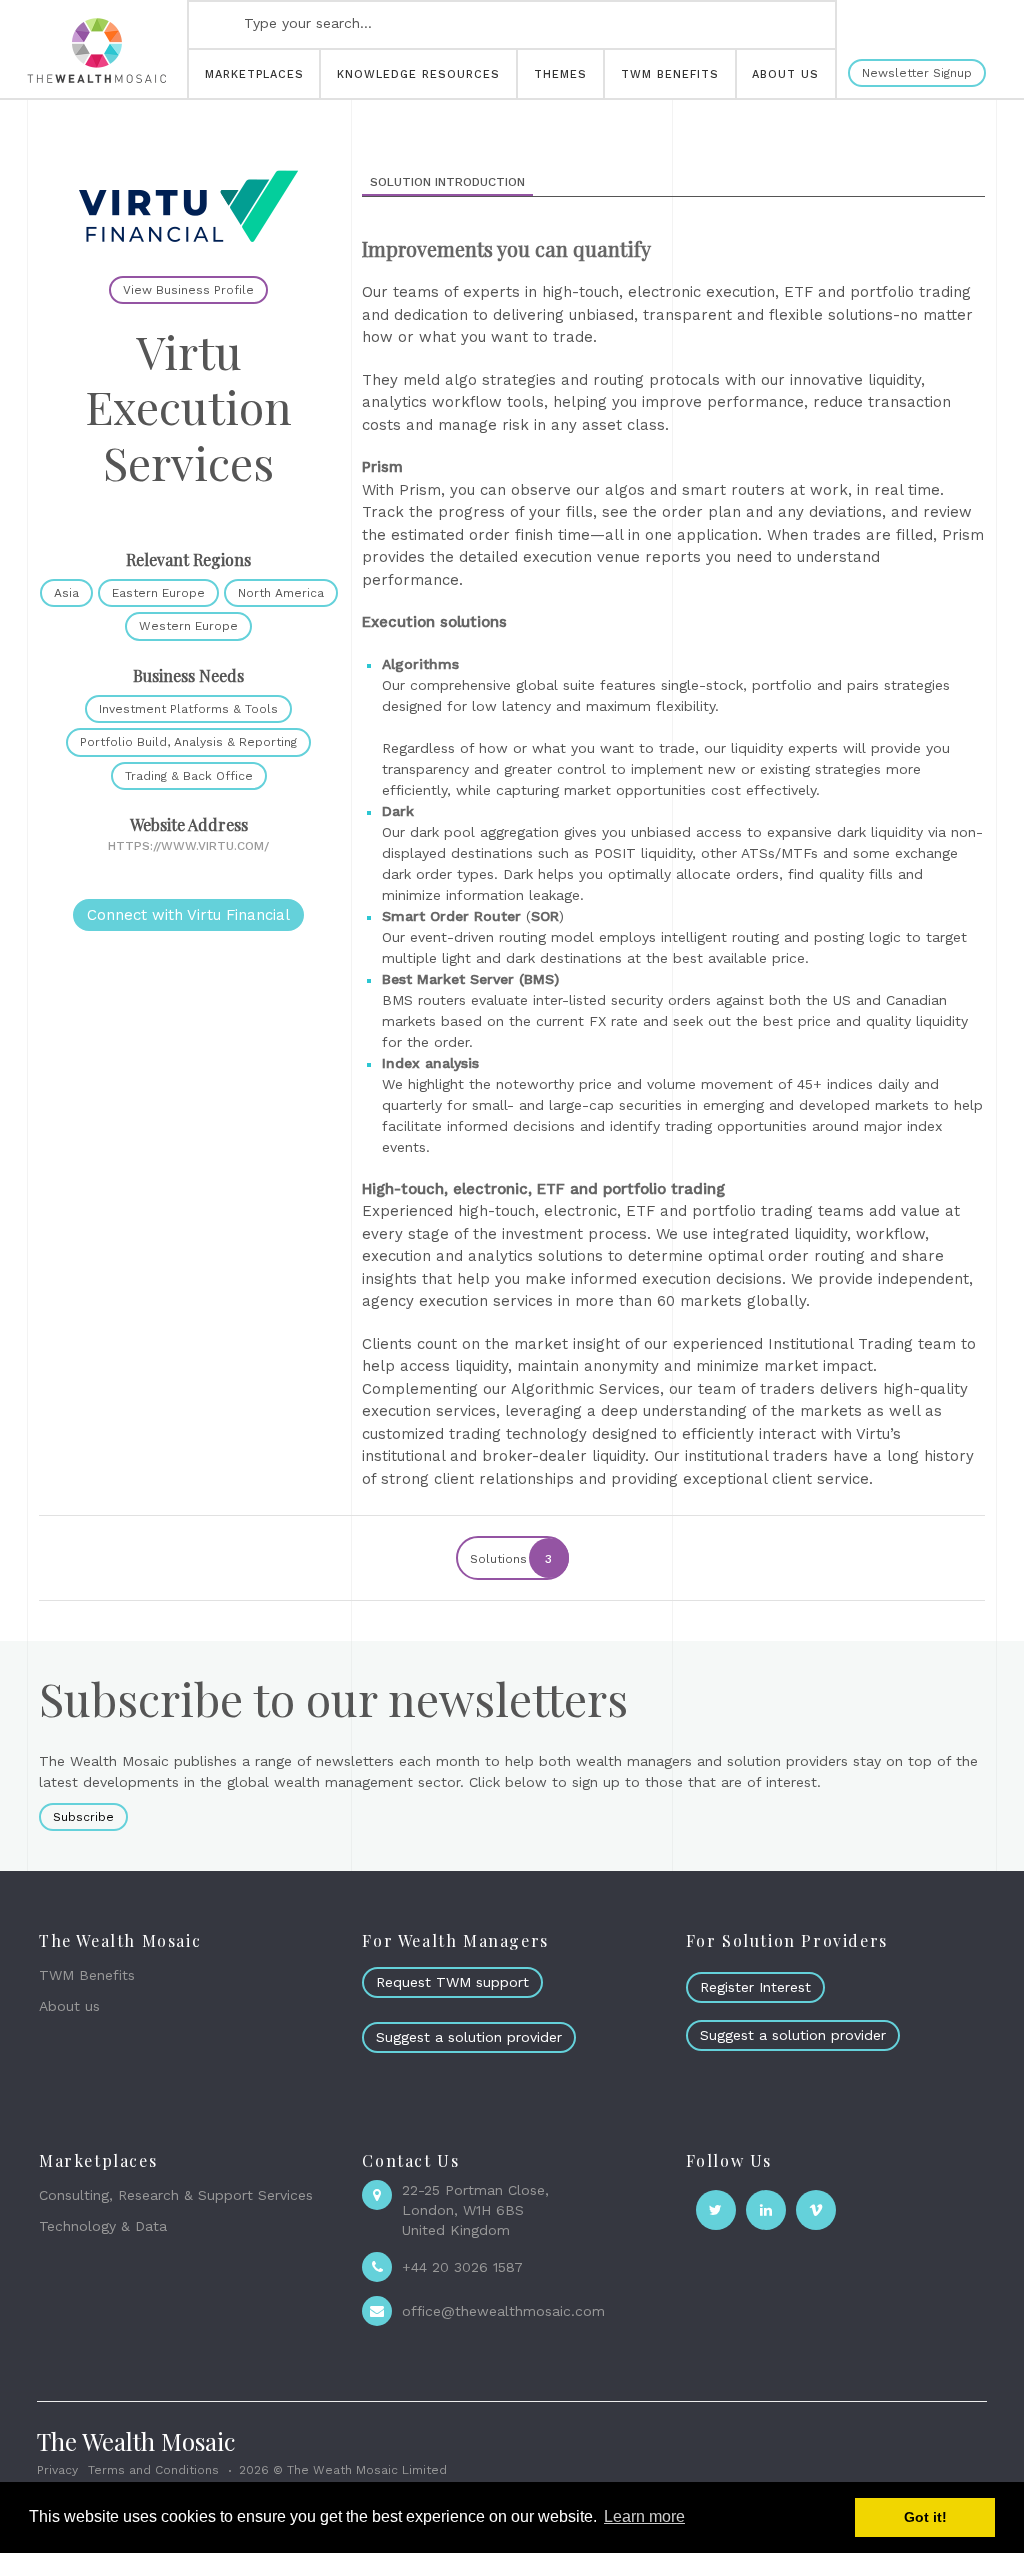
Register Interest (755, 1987)
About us (69, 2006)
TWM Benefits (87, 1975)
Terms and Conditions (153, 2470)
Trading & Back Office (189, 776)
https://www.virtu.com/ (188, 846)
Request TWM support (452, 1982)
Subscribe (83, 1817)
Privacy (57, 2470)
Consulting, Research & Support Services (176, 2195)
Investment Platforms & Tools (188, 709)
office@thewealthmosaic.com (503, 2311)
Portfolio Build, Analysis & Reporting (188, 742)
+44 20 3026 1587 (462, 2267)
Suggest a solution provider (469, 2037)
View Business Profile (188, 290)
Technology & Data (103, 2226)
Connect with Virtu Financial (188, 915)
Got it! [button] (925, 2517)
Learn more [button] (644, 2516)
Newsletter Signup (917, 73)
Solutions (511, 1559)
